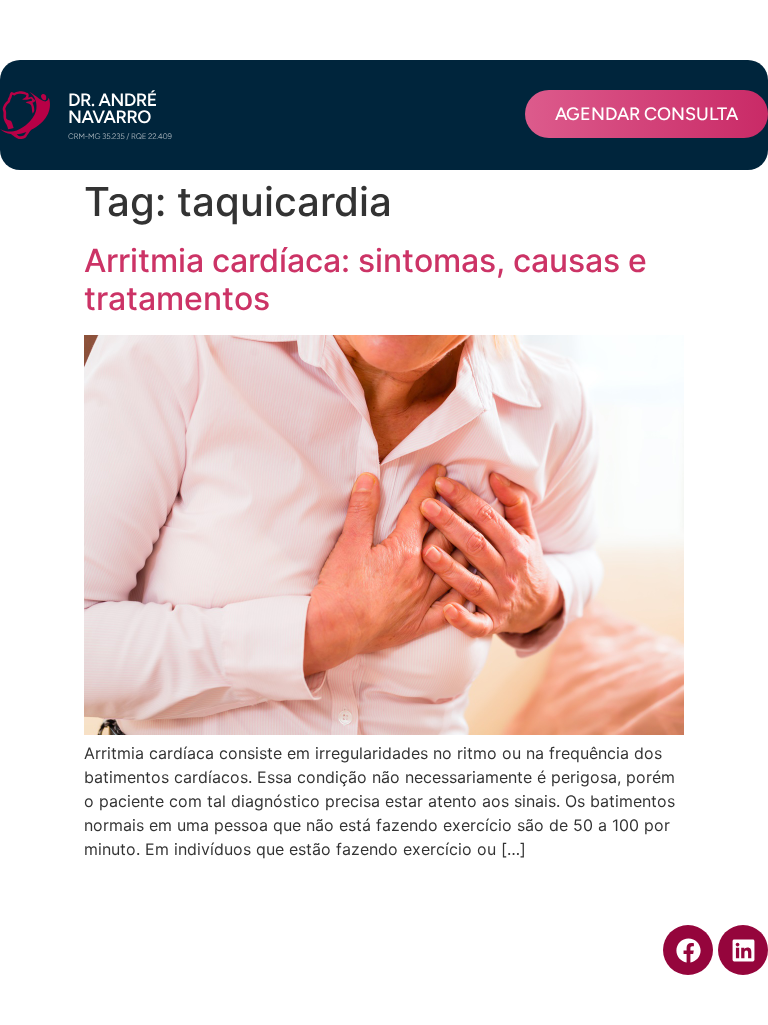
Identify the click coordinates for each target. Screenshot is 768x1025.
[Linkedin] (743, 950)
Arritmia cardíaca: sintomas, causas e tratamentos (365, 279)
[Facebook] (688, 950)
